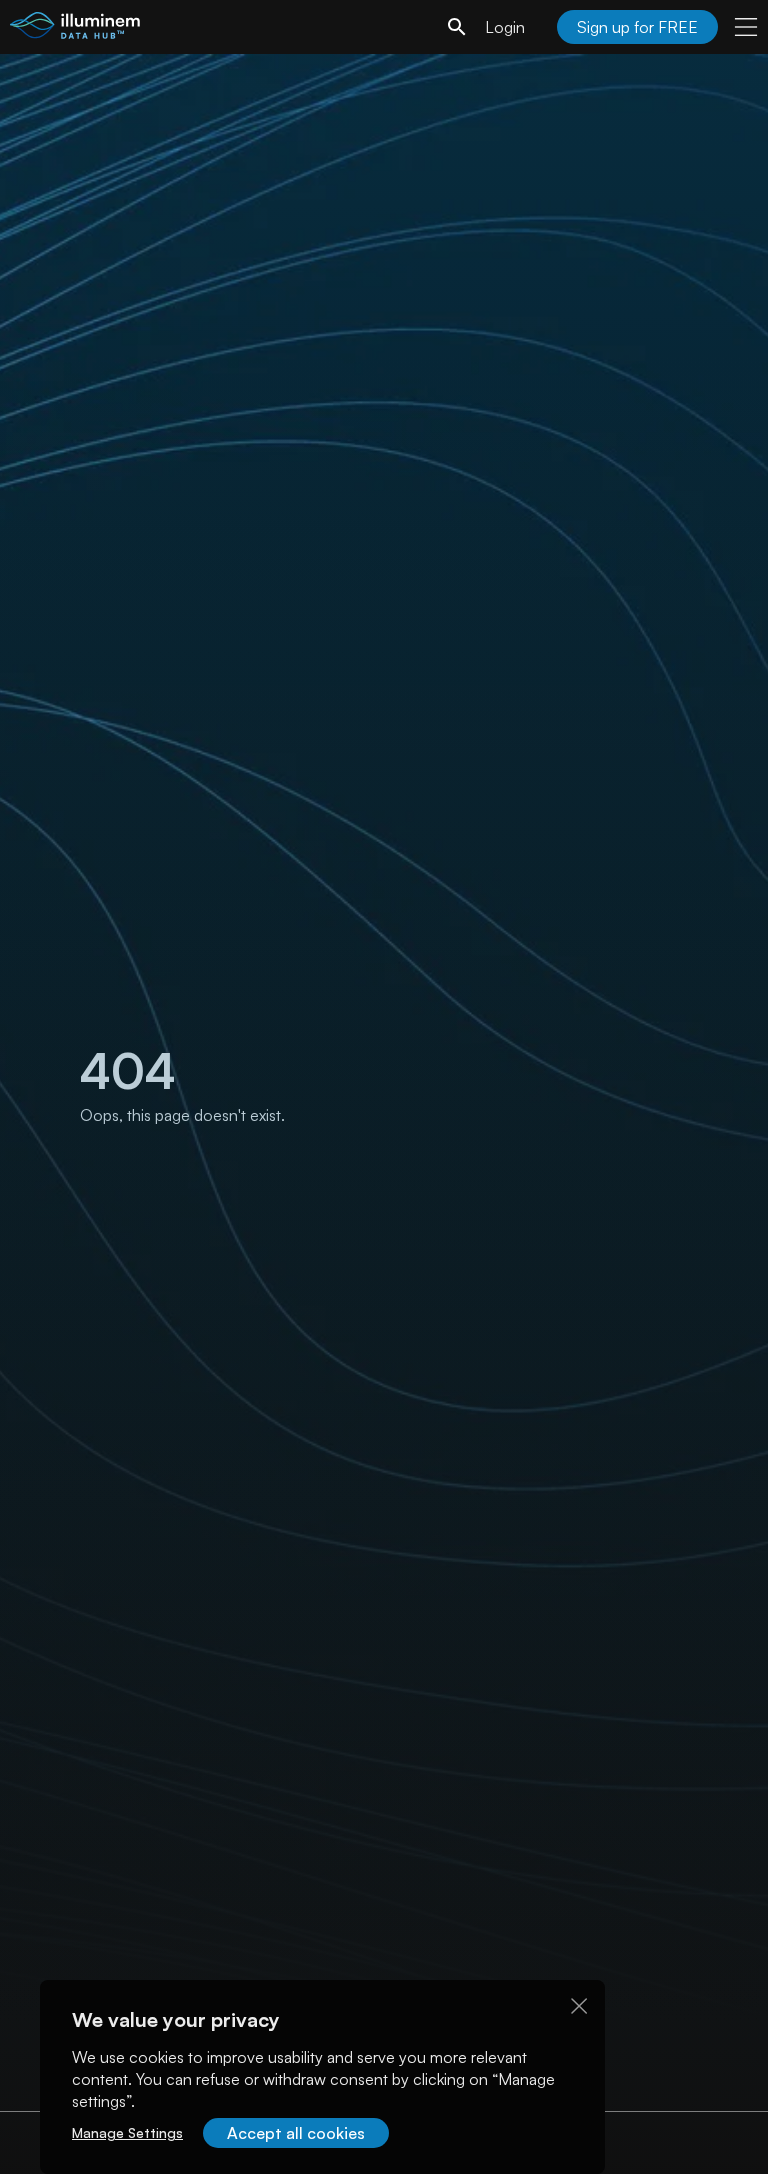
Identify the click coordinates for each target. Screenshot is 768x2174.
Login (505, 27)
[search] (457, 27)
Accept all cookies (296, 2133)
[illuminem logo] (75, 29)
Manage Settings (127, 2132)
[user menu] (746, 27)
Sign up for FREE (637, 27)
